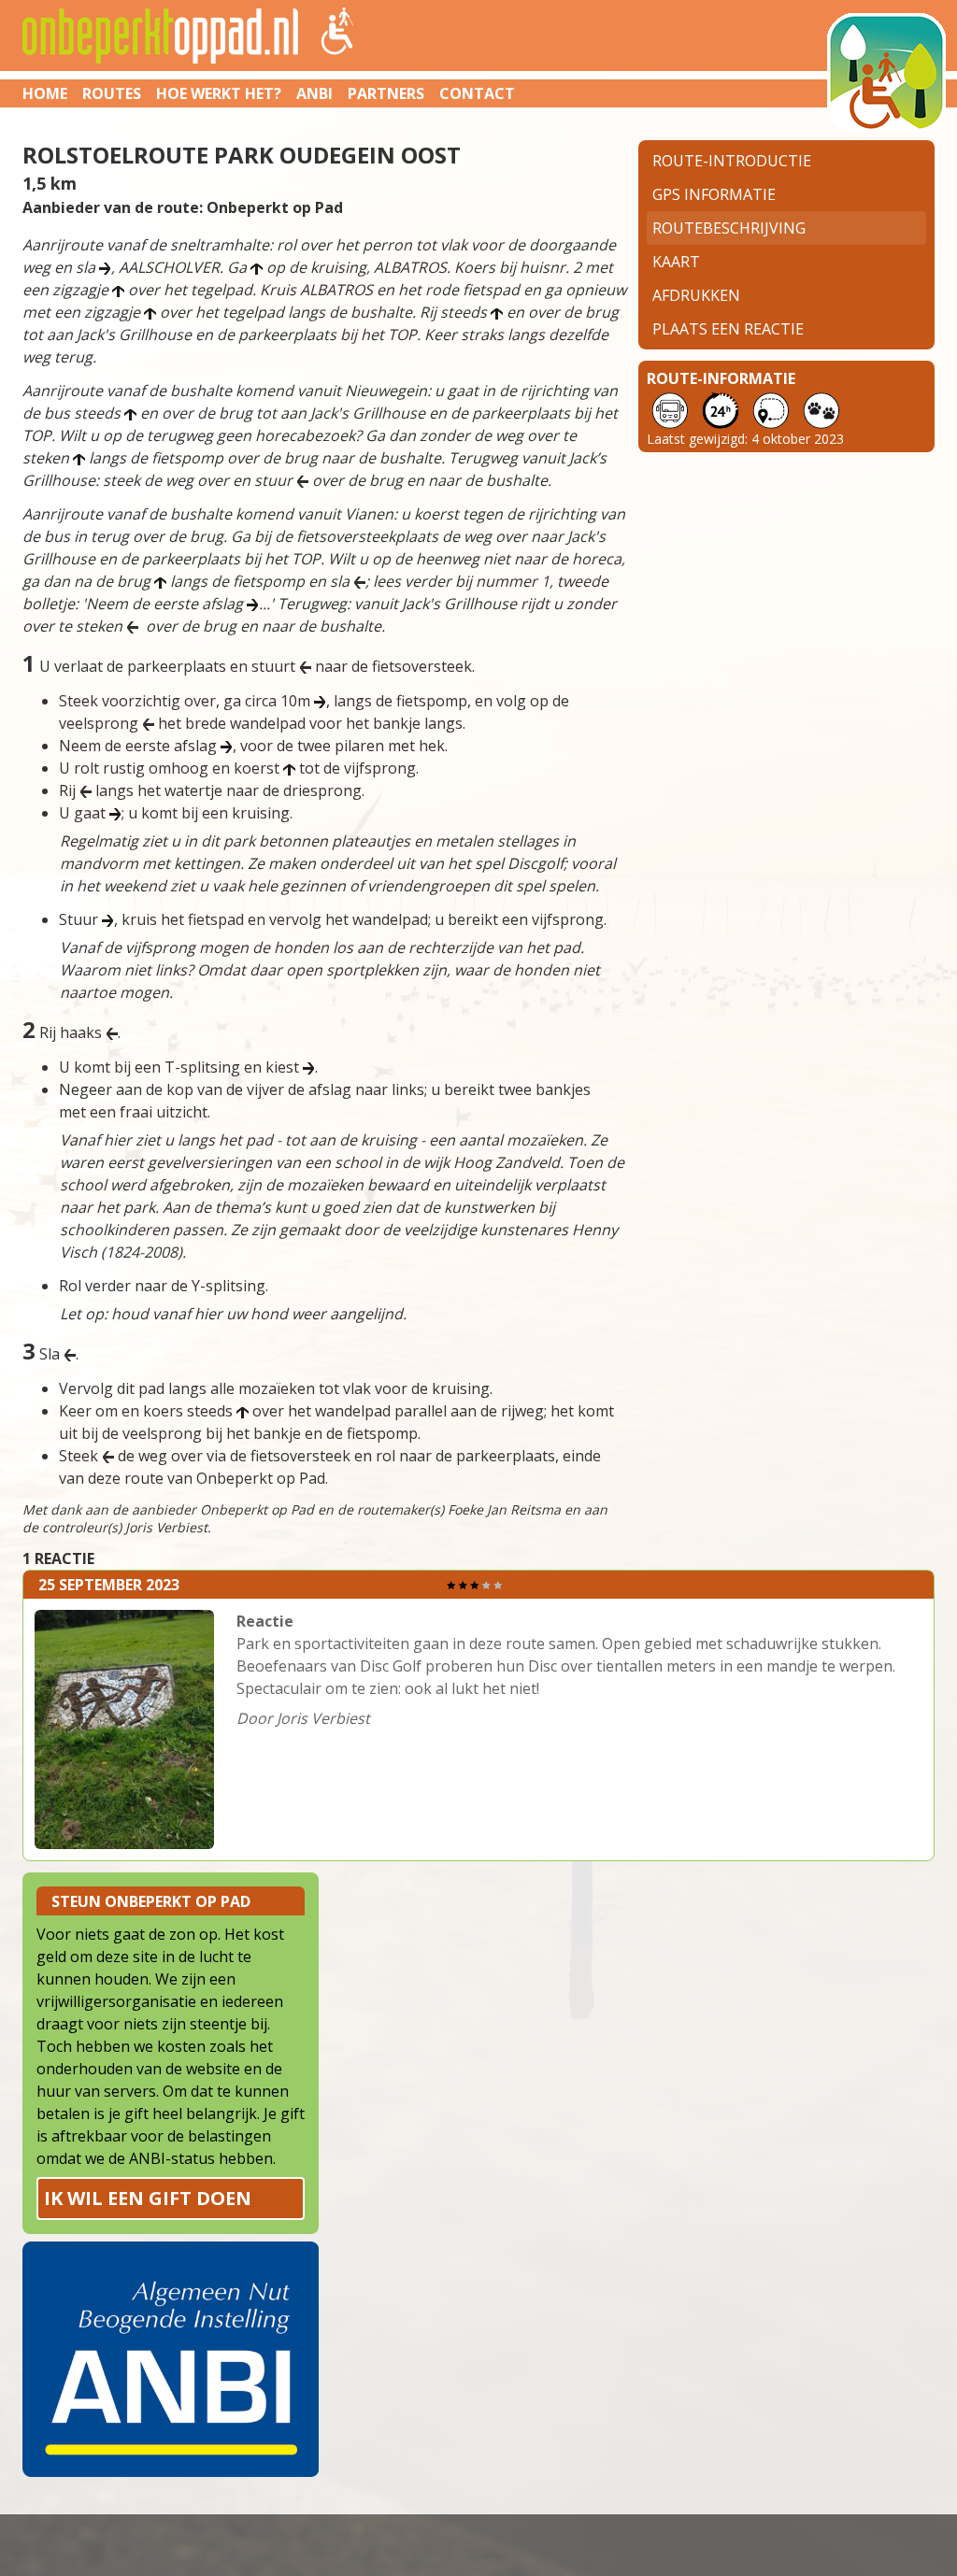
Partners (386, 93)
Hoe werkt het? (219, 93)
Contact (477, 93)
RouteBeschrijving (729, 228)
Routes (112, 93)
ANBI (314, 93)
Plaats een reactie (728, 329)
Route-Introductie (732, 161)
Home (45, 93)
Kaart (676, 262)
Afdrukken (696, 295)
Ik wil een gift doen (148, 2198)
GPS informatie (714, 194)
